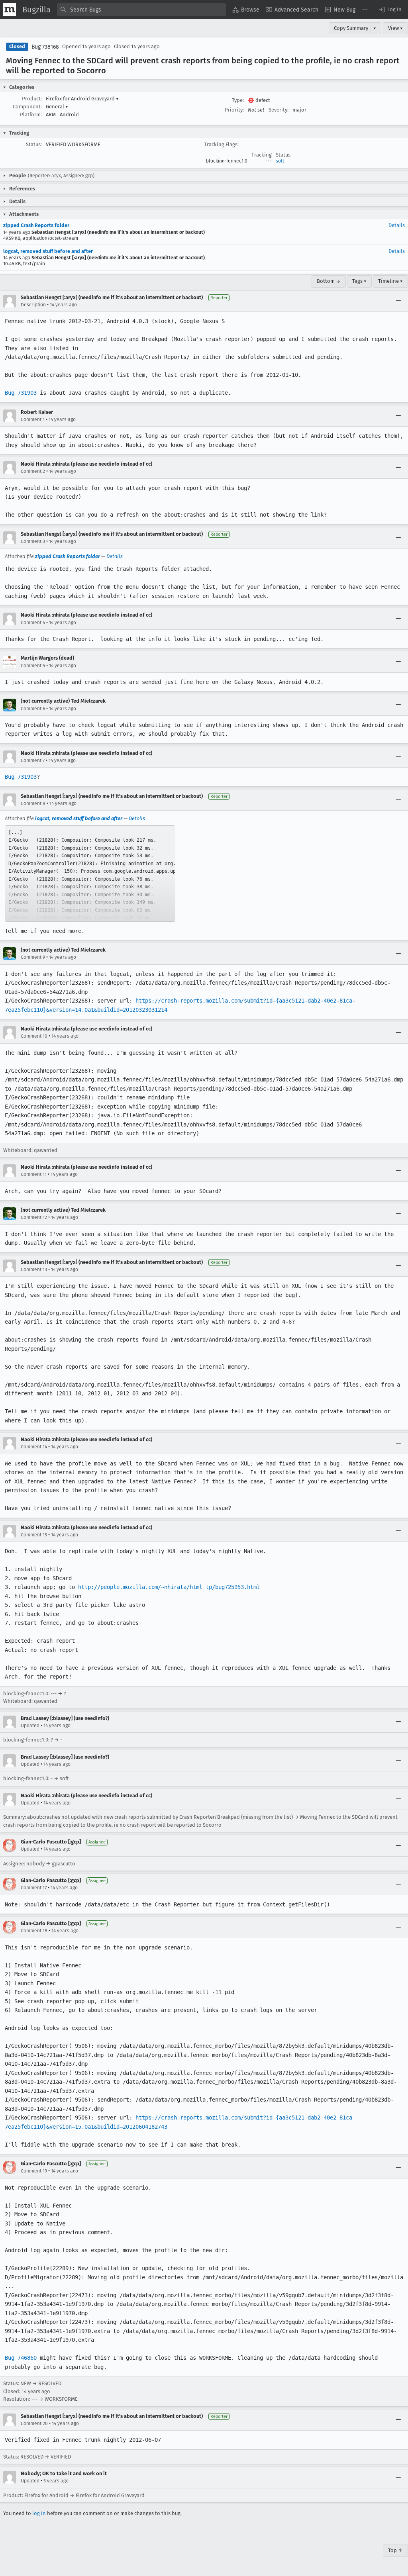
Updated (30, 1726)
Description (33, 305)
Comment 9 (33, 957)
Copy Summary (351, 28)
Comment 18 (34, 1931)
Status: (34, 144)
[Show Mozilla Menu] (10, 10)
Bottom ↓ (329, 281)
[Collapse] (398, 301)
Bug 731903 (21, 393)
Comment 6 (33, 709)
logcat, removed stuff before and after (48, 251)
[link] (90, 874)
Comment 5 (33, 666)
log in (39, 2513)
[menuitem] (246, 10)
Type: (238, 100)
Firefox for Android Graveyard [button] (82, 99)
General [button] (57, 107)
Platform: (31, 115)
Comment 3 (33, 541)
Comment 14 (34, 1447)
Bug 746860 (21, 2358)
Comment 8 (33, 803)
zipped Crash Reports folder (36, 225)
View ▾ (395, 28)
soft (280, 161)
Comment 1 (33, 419)
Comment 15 (34, 1535)
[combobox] (141, 10)
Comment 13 (34, 1269)
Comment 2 (33, 471)
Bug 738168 (45, 47)
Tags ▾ (359, 281)
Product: (32, 99)
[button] (390, 10)
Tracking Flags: (221, 144)
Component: (27, 107)
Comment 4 (33, 623)
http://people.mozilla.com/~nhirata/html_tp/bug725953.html (169, 1587)
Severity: (279, 110)
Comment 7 (33, 760)
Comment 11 (34, 1174)
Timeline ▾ (390, 281)
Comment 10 (34, 1036)
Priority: (234, 110)
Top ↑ (395, 2550)
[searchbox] (141, 10)
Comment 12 (34, 1217)
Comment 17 (34, 1888)
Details (397, 225)
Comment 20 (34, 2423)
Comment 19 (34, 2171)
